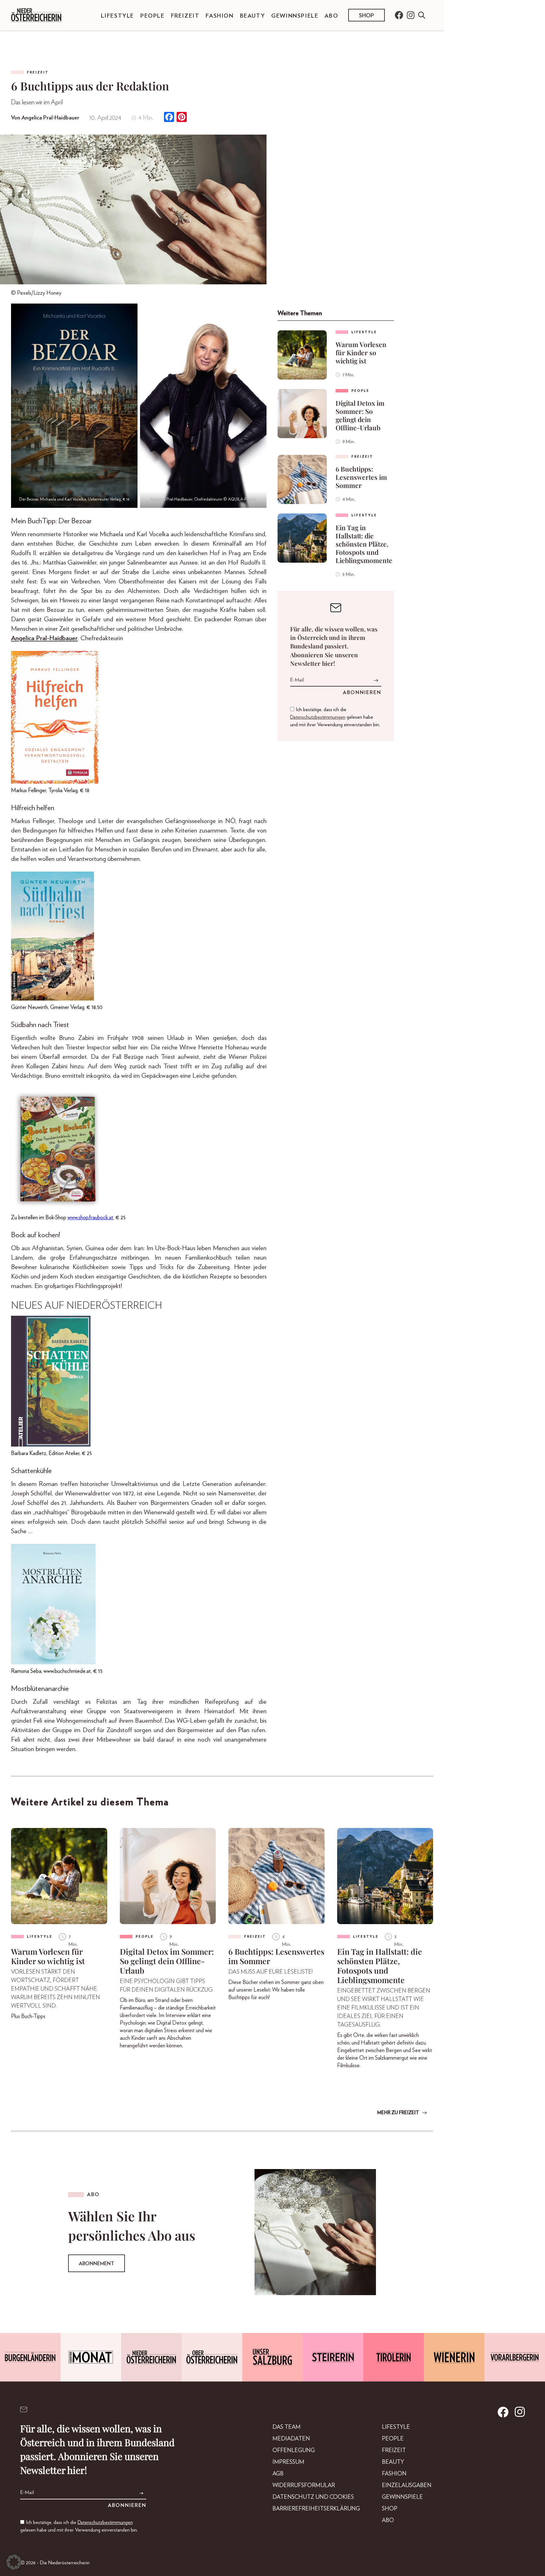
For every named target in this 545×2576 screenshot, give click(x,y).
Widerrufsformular (304, 2486)
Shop (366, 16)
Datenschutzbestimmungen (318, 717)
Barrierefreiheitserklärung (316, 2509)
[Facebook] (169, 118)
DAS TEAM (287, 2427)
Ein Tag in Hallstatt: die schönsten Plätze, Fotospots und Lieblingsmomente (364, 544)
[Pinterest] (182, 118)
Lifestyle (117, 16)
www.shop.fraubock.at (90, 1218)
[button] (14, 2562)
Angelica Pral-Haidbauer (44, 638)
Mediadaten (291, 2439)
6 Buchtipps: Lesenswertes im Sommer (361, 477)
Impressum (288, 2462)
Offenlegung (294, 2451)
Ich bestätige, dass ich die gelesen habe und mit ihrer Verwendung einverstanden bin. (335, 717)
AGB (278, 2474)
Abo (331, 16)
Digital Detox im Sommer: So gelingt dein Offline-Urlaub (360, 415)
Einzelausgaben (407, 2486)
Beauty (253, 16)
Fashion (220, 16)
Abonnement (97, 2264)
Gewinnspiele (295, 16)
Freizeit (185, 16)
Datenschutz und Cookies (313, 2497)
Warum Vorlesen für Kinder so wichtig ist (361, 352)
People (152, 16)
